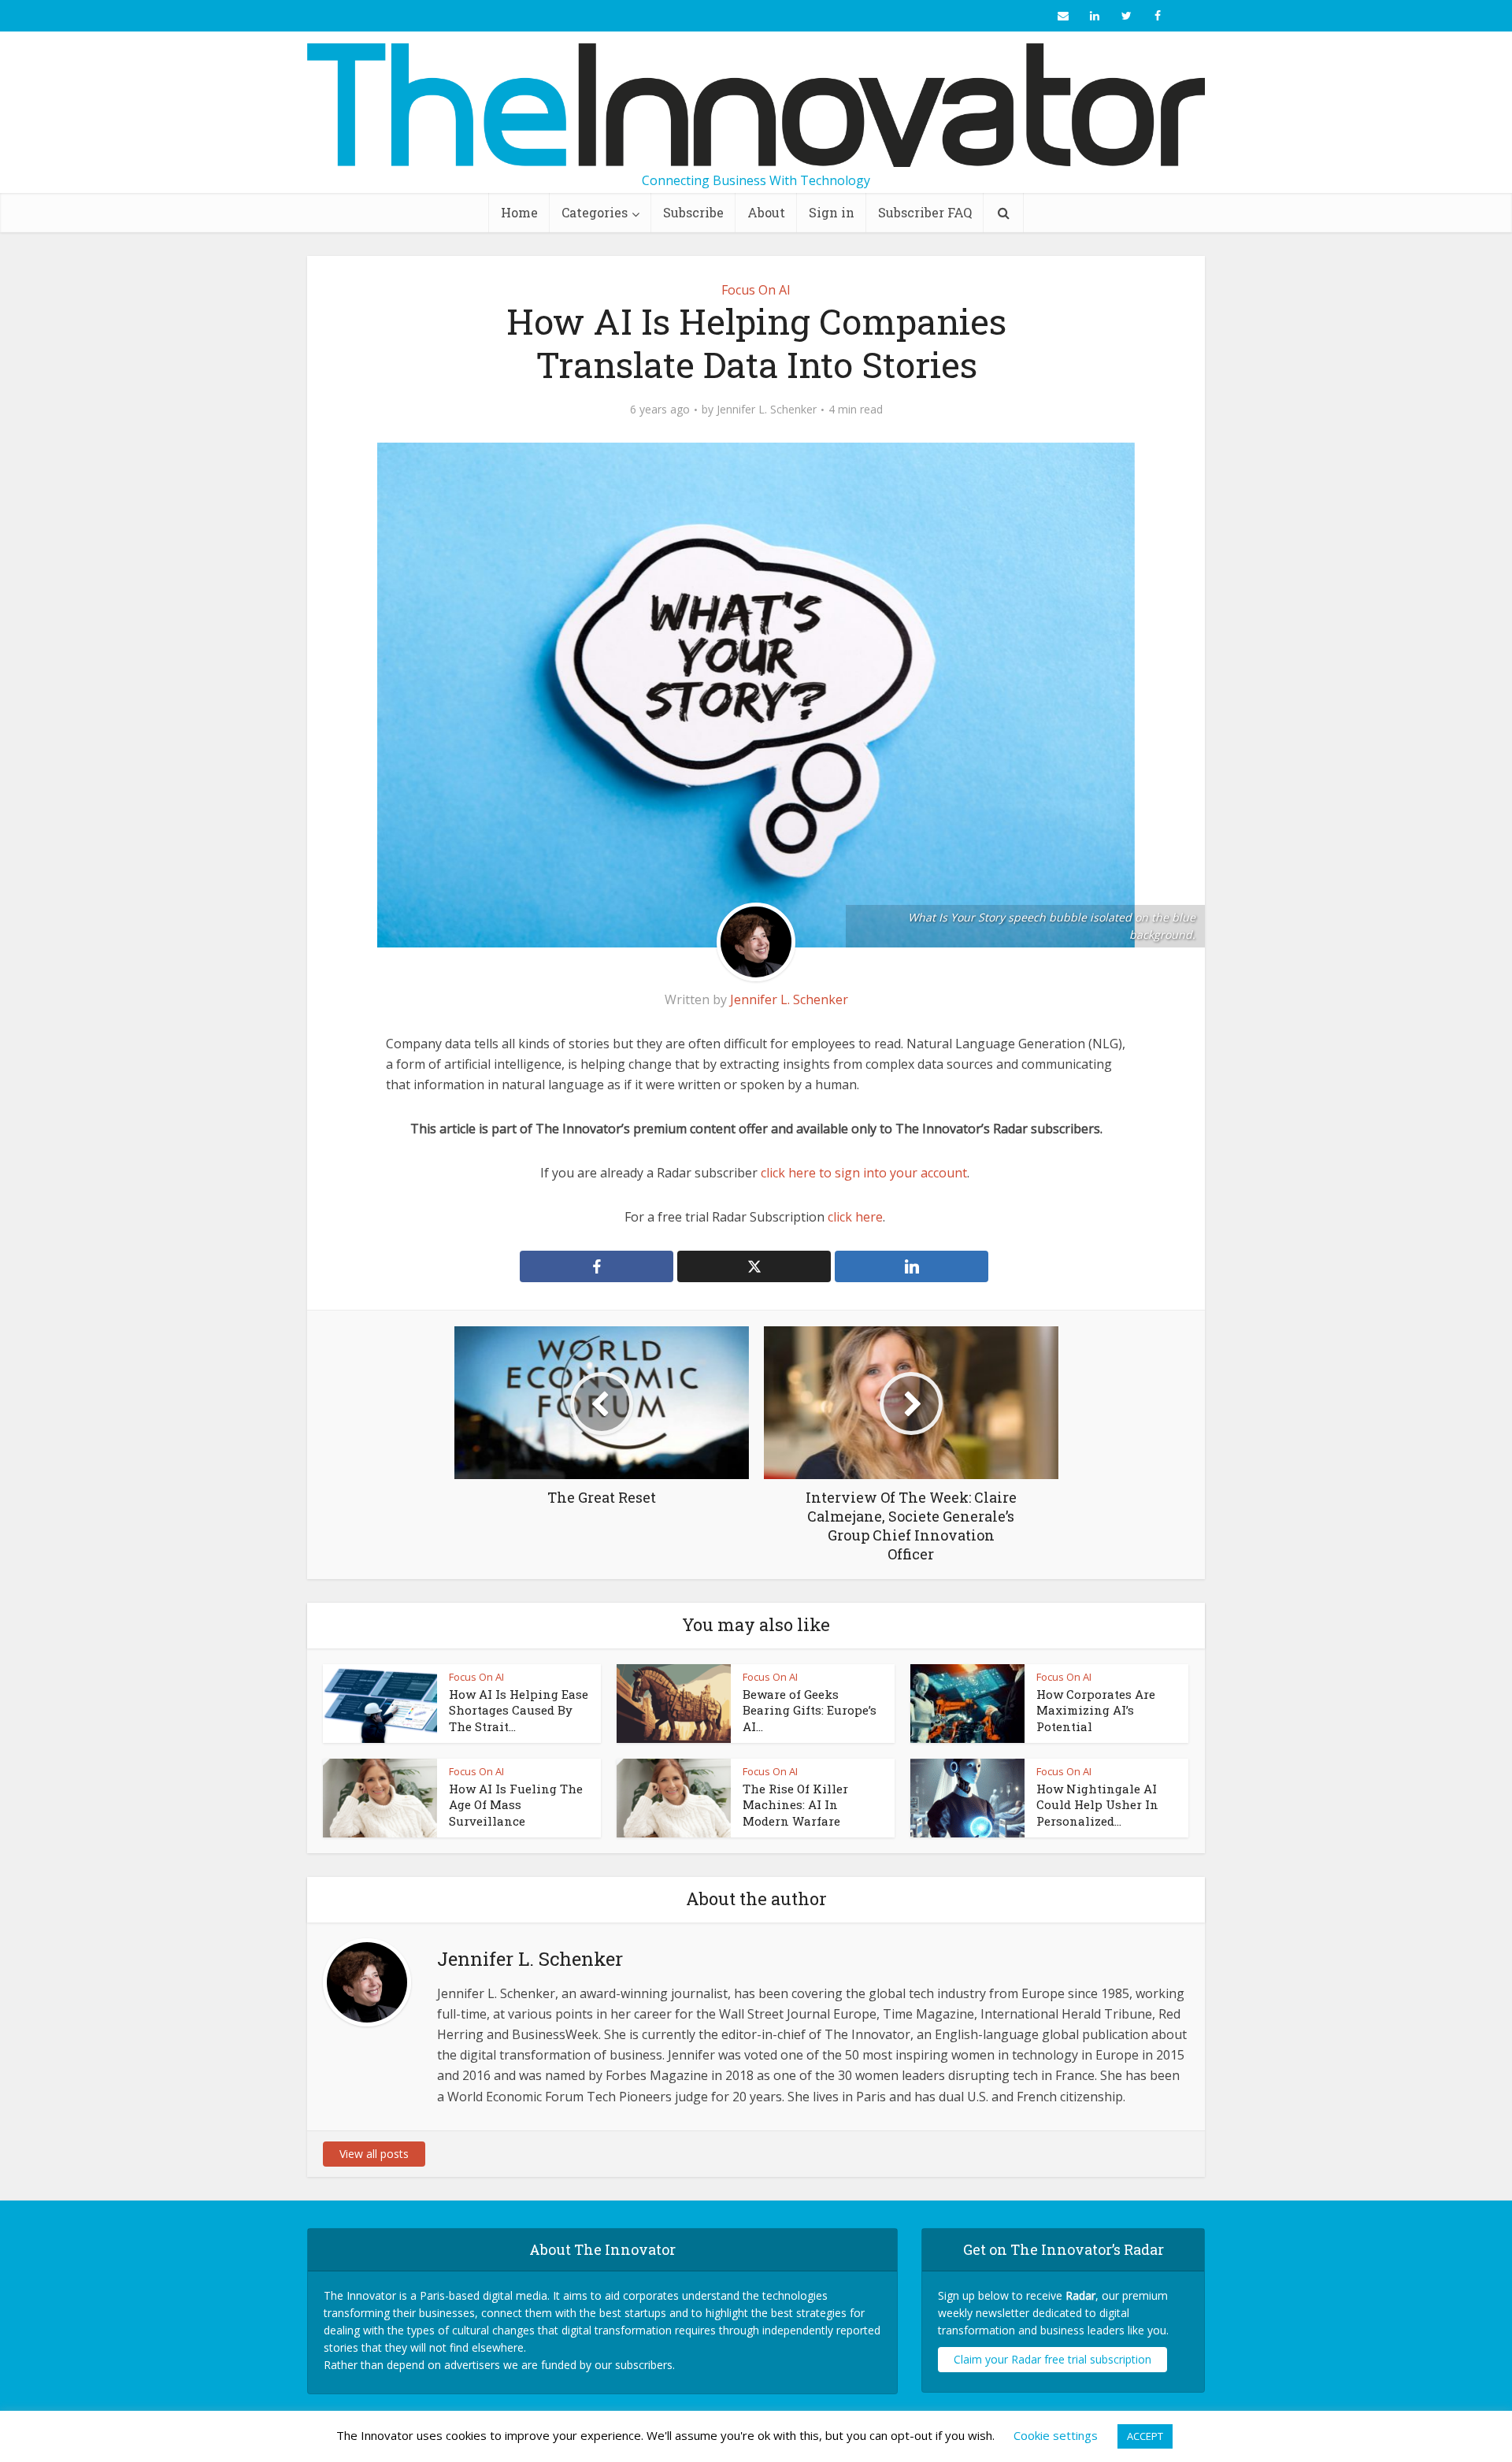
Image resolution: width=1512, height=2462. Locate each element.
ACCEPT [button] (1145, 2436)
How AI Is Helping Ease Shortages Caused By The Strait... (519, 1710)
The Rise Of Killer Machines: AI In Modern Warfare (795, 1805)
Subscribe (693, 212)
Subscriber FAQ (925, 212)
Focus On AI (756, 290)
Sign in (832, 212)
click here (855, 1217)
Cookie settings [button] (1056, 2435)
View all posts (374, 2154)
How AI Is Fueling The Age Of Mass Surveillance (516, 1805)
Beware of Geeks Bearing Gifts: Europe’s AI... (810, 1710)
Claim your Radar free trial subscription (1052, 2359)
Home (519, 212)
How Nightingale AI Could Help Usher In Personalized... (1097, 1805)
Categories (595, 212)
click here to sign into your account (864, 1173)
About (766, 212)
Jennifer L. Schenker (767, 410)
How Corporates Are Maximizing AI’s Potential (1096, 1710)
